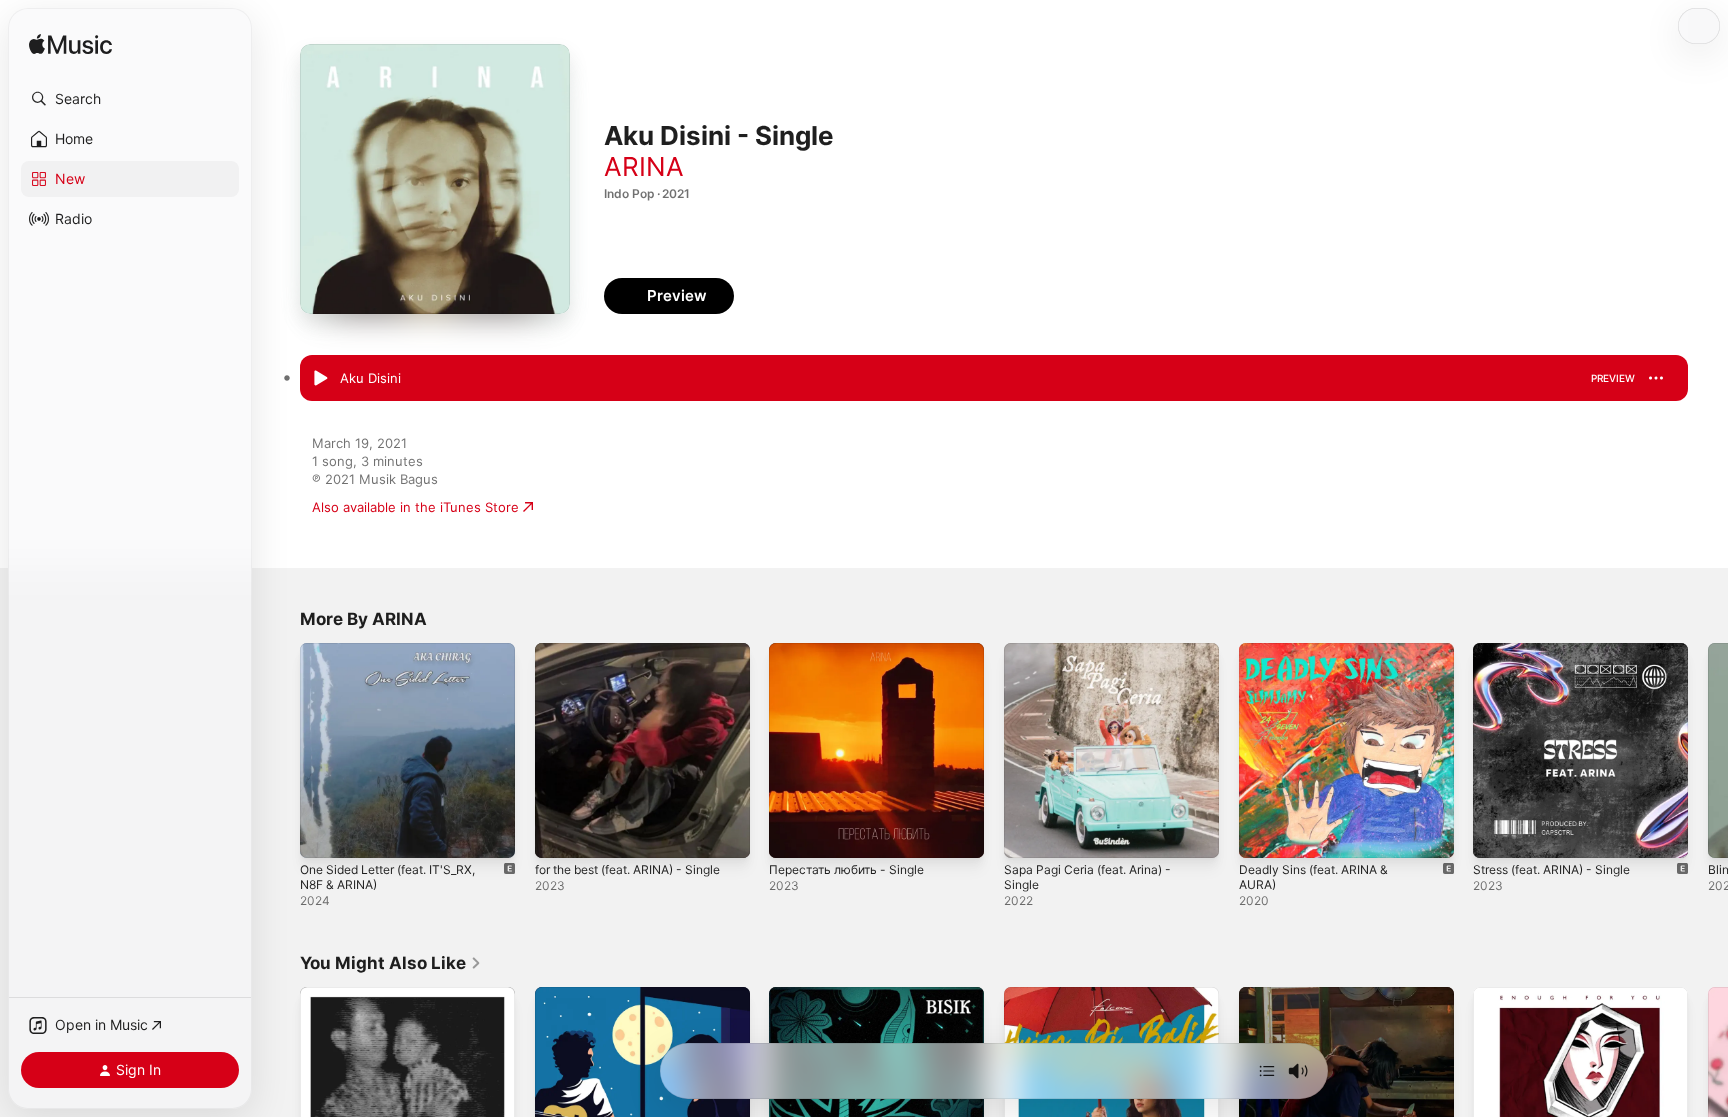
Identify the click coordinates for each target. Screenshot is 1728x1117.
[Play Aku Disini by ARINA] (320, 379)
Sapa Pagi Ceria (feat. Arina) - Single (1096, 659)
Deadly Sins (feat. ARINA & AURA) (1344, 651)
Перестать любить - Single (854, 651)
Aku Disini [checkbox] (370, 378)
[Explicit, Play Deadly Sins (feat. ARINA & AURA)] (1264, 833)
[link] (391, 963)
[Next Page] (1708, 750)
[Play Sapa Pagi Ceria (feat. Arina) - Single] (1029, 833)
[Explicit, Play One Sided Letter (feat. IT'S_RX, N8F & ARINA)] (325, 833)
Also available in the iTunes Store (415, 507)
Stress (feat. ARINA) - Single (1562, 651)
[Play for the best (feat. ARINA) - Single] (560, 833)
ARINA (644, 166)
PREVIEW (1613, 378)
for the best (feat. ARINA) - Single (641, 651)
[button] (130, 99)
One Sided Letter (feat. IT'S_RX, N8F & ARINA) (398, 659)
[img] (70, 45)
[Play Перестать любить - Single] (794, 833)
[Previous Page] (280, 750)
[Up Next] (1267, 1071)
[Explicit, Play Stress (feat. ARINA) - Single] (1498, 833)
